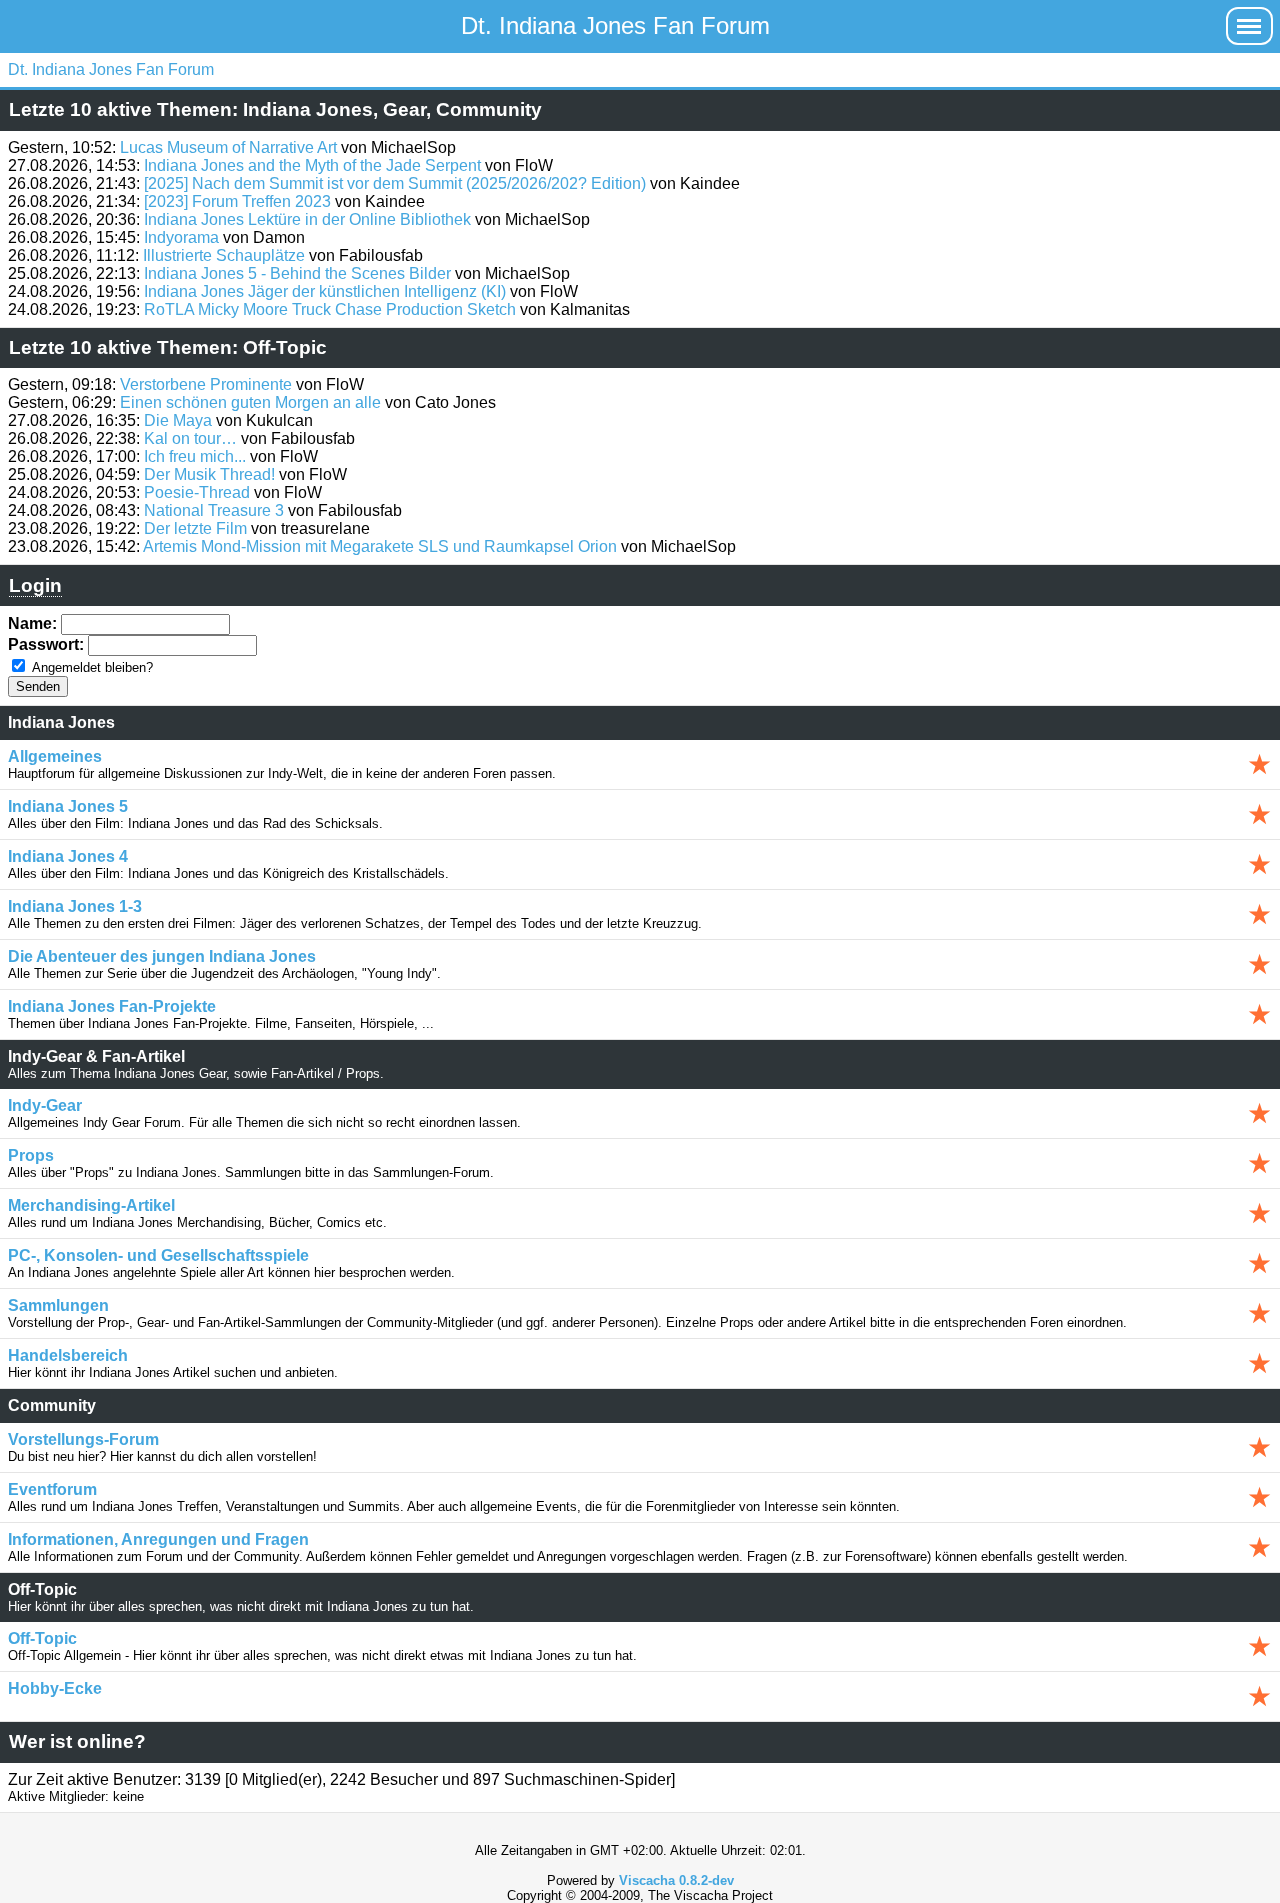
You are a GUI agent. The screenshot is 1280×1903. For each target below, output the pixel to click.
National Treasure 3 (214, 510)
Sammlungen (58, 1305)
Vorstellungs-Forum (83, 1439)
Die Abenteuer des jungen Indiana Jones (162, 956)
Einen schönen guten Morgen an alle (250, 402)
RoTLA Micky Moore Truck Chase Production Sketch (330, 309)
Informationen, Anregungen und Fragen (158, 1539)
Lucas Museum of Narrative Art (228, 147)
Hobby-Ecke (55, 1688)
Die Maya (178, 420)
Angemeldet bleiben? (92, 667)
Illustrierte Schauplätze (224, 255)
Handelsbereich (68, 1355)
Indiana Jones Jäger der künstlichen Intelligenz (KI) (325, 291)
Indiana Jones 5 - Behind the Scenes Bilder (297, 273)
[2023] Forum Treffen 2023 (237, 201)
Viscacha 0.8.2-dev (676, 1880)
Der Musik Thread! (209, 474)
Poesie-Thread (197, 492)
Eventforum (52, 1489)
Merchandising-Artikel (91, 1205)
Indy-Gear (45, 1105)
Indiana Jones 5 (68, 806)
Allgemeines (55, 756)
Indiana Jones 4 (68, 856)
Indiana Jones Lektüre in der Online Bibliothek (307, 219)
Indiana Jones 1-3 (75, 906)
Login (35, 585)
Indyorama (181, 237)
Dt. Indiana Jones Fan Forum (615, 25)
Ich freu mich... (195, 456)
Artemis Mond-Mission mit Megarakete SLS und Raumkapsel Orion (380, 546)
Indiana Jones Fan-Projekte (112, 1006)
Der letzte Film (195, 528)
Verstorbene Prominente (206, 384)
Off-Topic (42, 1638)
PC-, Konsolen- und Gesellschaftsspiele (158, 1255)
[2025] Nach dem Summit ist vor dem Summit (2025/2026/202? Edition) (395, 183)
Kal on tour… (190, 438)
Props (31, 1155)
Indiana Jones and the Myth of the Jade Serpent (312, 165)
